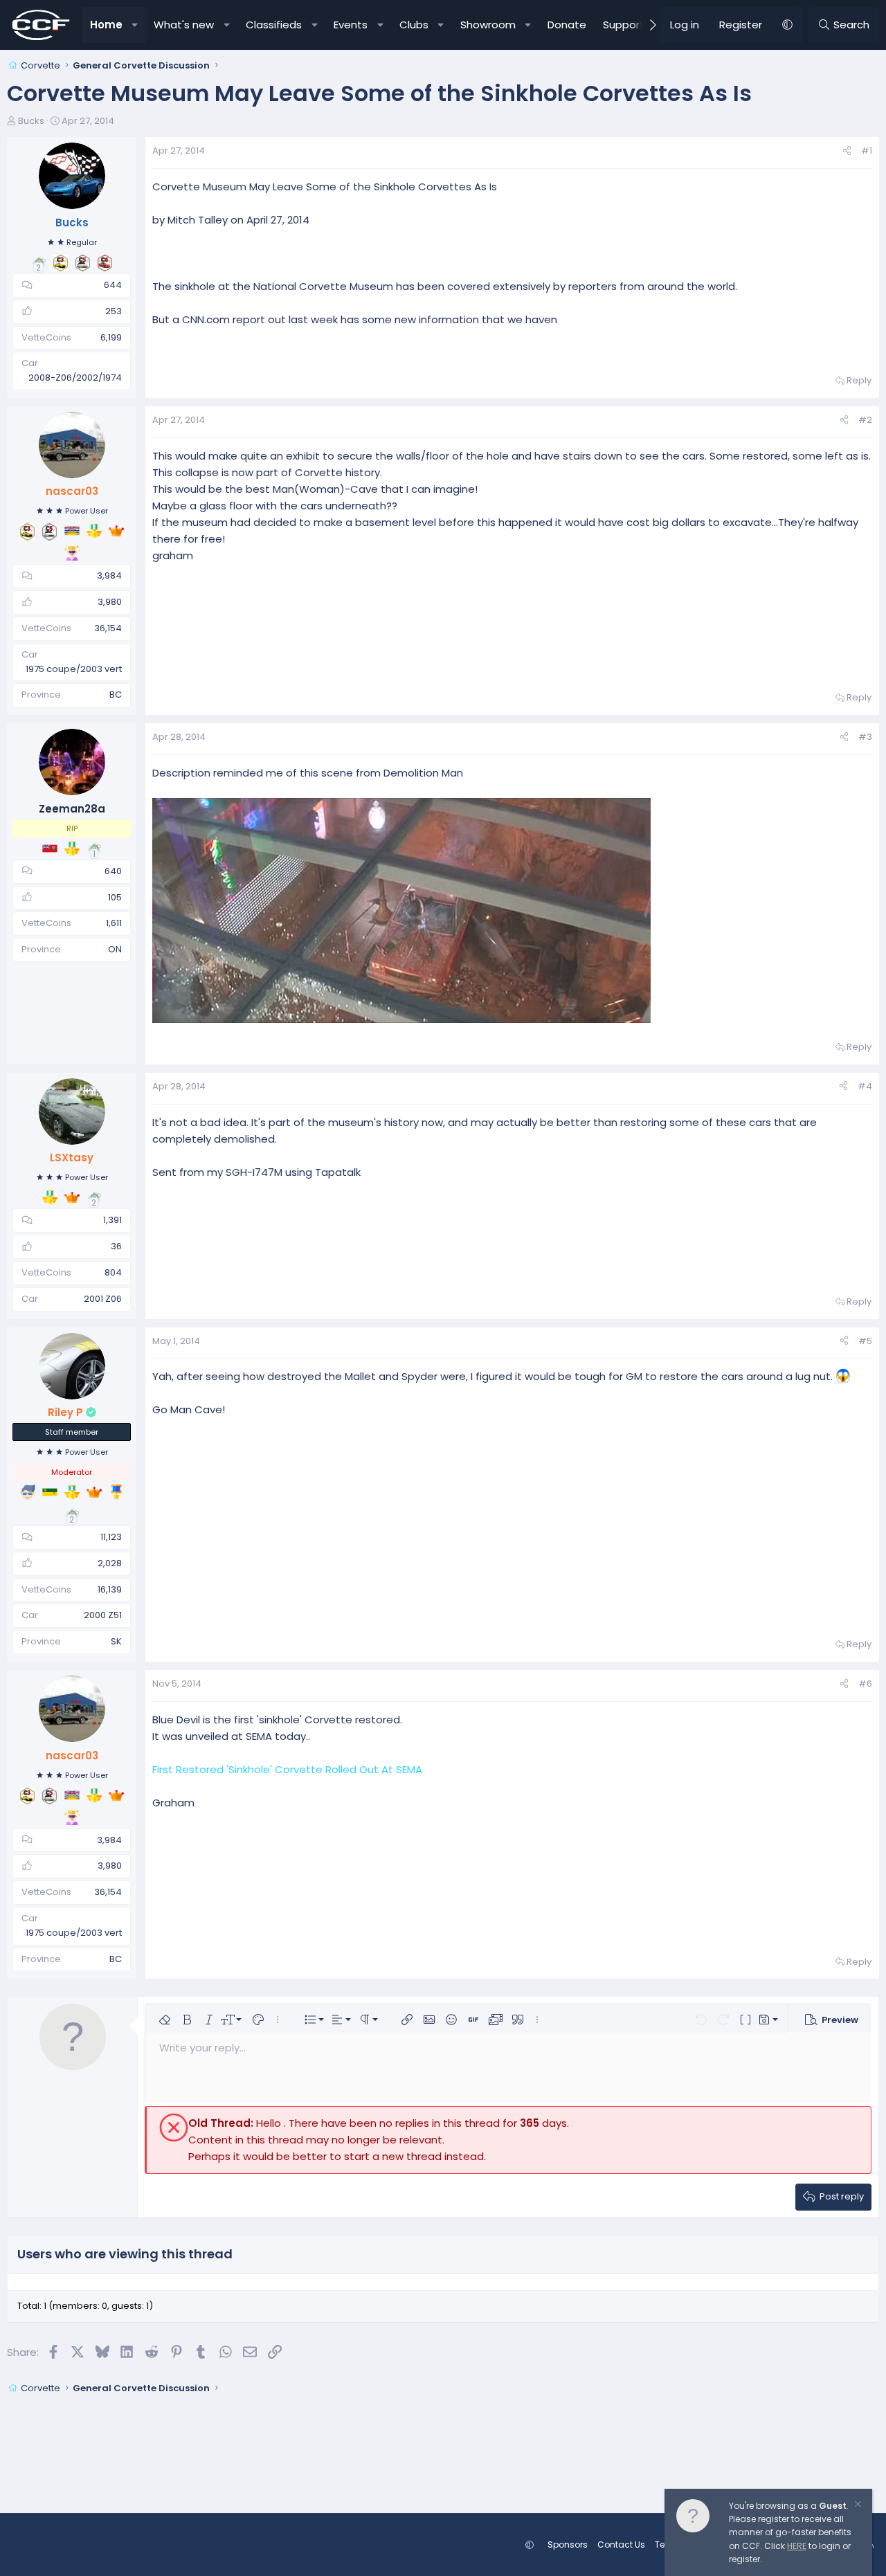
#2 (865, 420)
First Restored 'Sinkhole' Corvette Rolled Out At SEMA (287, 1769)
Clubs (414, 25)
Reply (859, 380)
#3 (865, 737)
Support (624, 25)
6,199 (111, 337)
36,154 (108, 628)
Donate (567, 25)
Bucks (31, 121)
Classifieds (274, 25)
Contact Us (621, 2545)
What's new (184, 25)
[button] (135, 25)
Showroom (488, 25)
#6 (865, 1684)
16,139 (110, 1589)
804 (113, 1272)
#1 (867, 151)
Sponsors (568, 2545)
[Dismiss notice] (857, 2506)
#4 (865, 1086)
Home (106, 25)
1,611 (114, 923)
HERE (797, 2546)
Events (351, 25)
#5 (865, 1341)
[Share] (847, 151)
